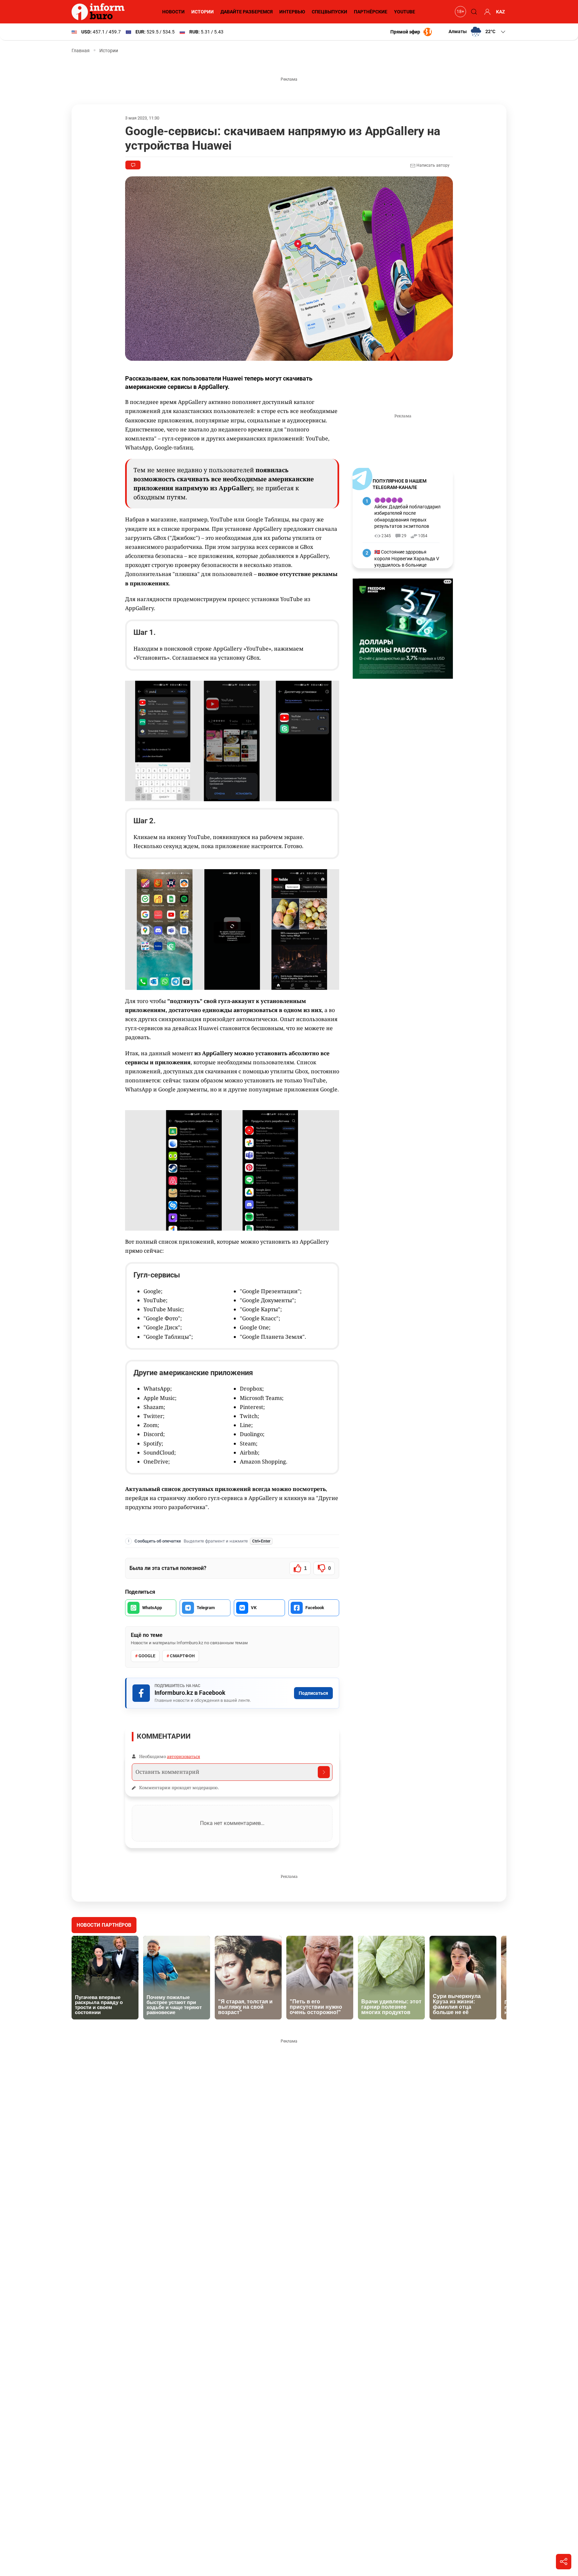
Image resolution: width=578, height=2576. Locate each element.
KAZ (501, 12)
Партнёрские (371, 12)
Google (147, 1656)
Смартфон (182, 1656)
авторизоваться (183, 1756)
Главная (81, 51)
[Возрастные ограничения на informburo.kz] (460, 12)
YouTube (405, 12)
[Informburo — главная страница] (100, 12)
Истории (203, 12)
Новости (173, 12)
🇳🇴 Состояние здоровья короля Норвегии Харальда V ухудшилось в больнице (407, 558)
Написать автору (432, 165)
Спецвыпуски (329, 12)
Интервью (292, 12)
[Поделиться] (564, 2562)
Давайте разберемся (247, 12)
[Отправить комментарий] (324, 1772)
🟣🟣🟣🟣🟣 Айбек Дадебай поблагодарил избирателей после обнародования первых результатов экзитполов (407, 513)
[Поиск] (473, 12)
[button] (477, 32)
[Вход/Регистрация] (486, 12)
